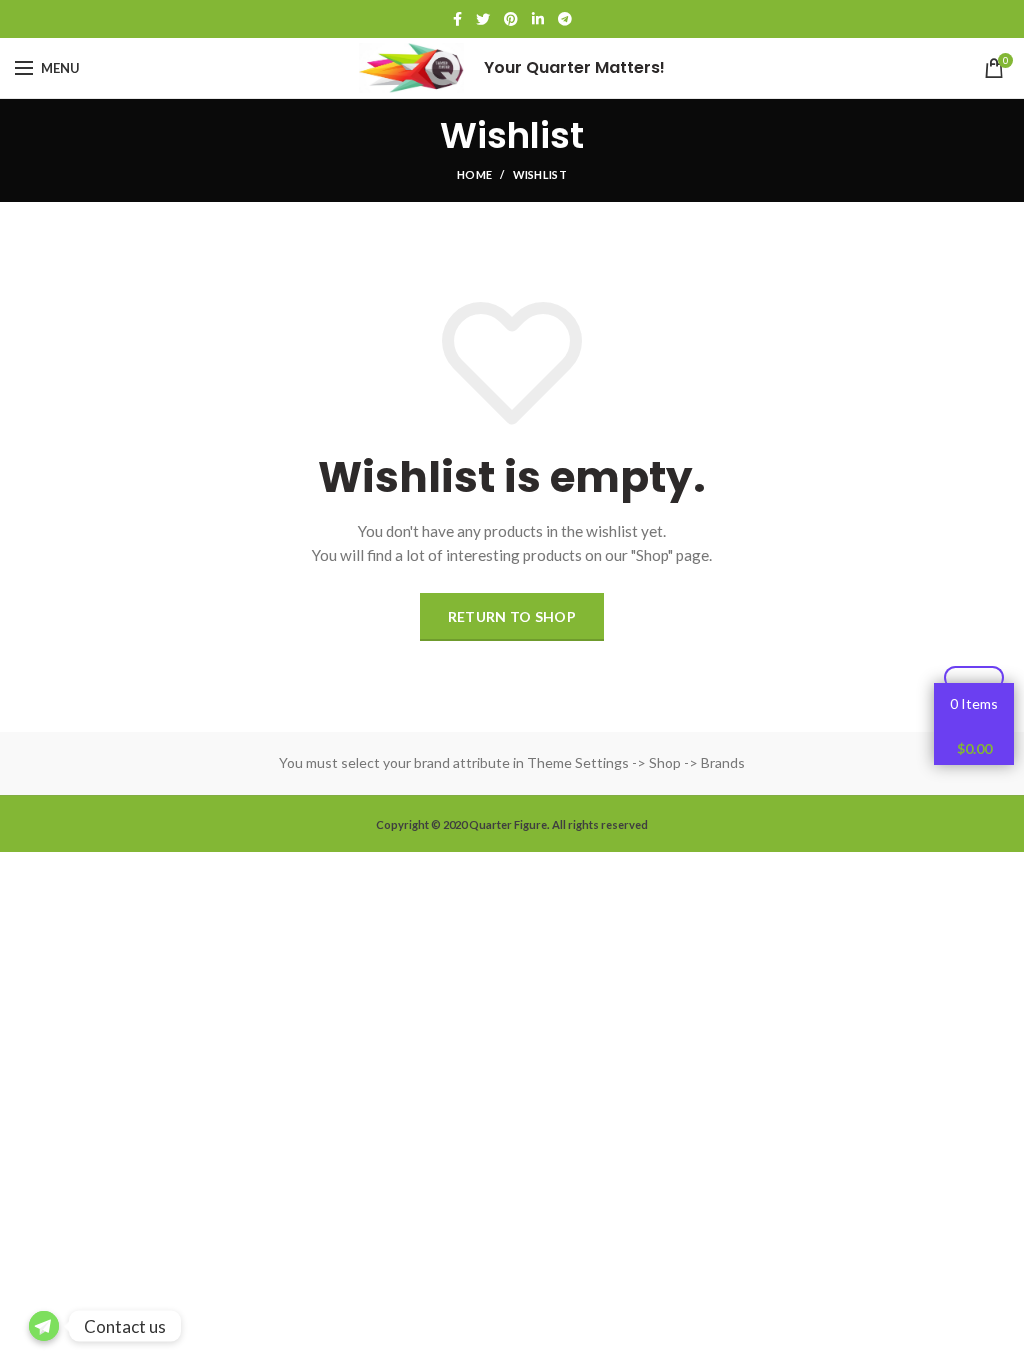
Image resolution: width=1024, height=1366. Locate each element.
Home (474, 174)
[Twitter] (483, 19)
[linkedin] (538, 19)
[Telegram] (565, 19)
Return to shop (512, 616)
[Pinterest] (511, 19)
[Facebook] (457, 19)
